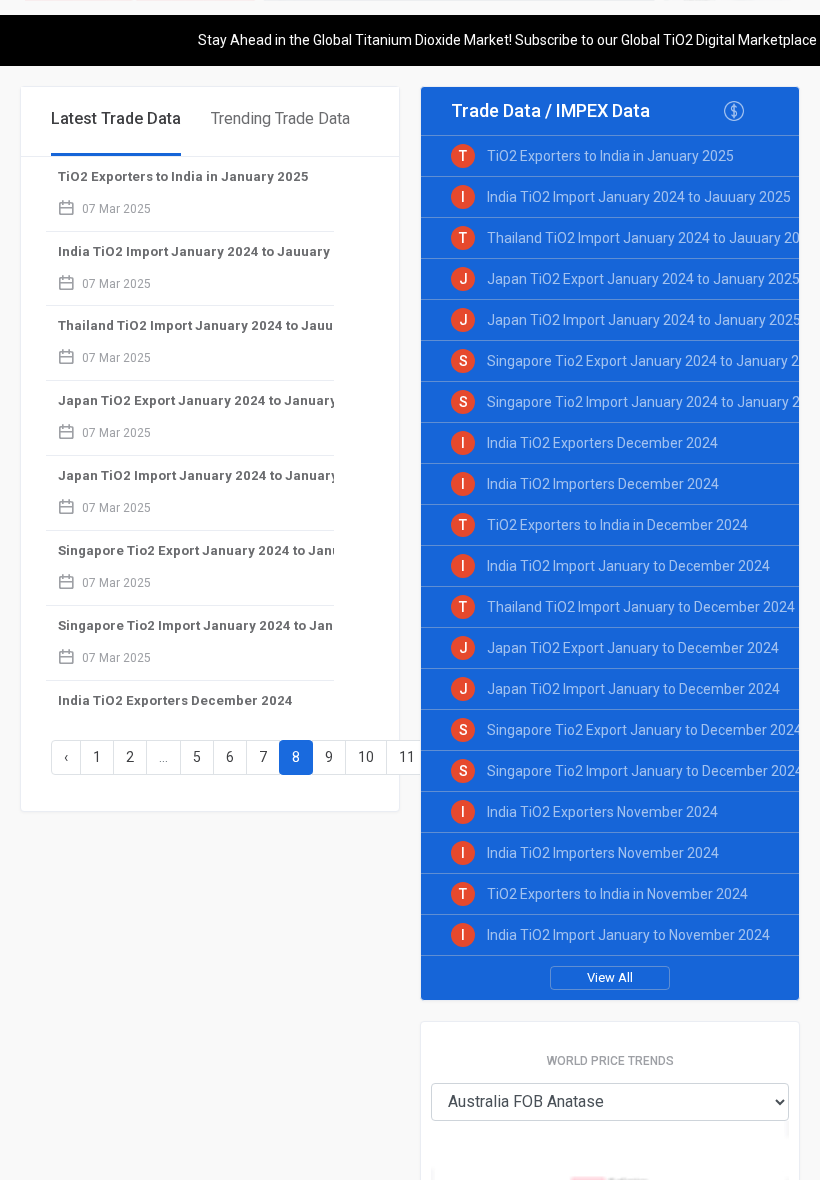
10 (366, 757)
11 (407, 757)
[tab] (116, 121)
